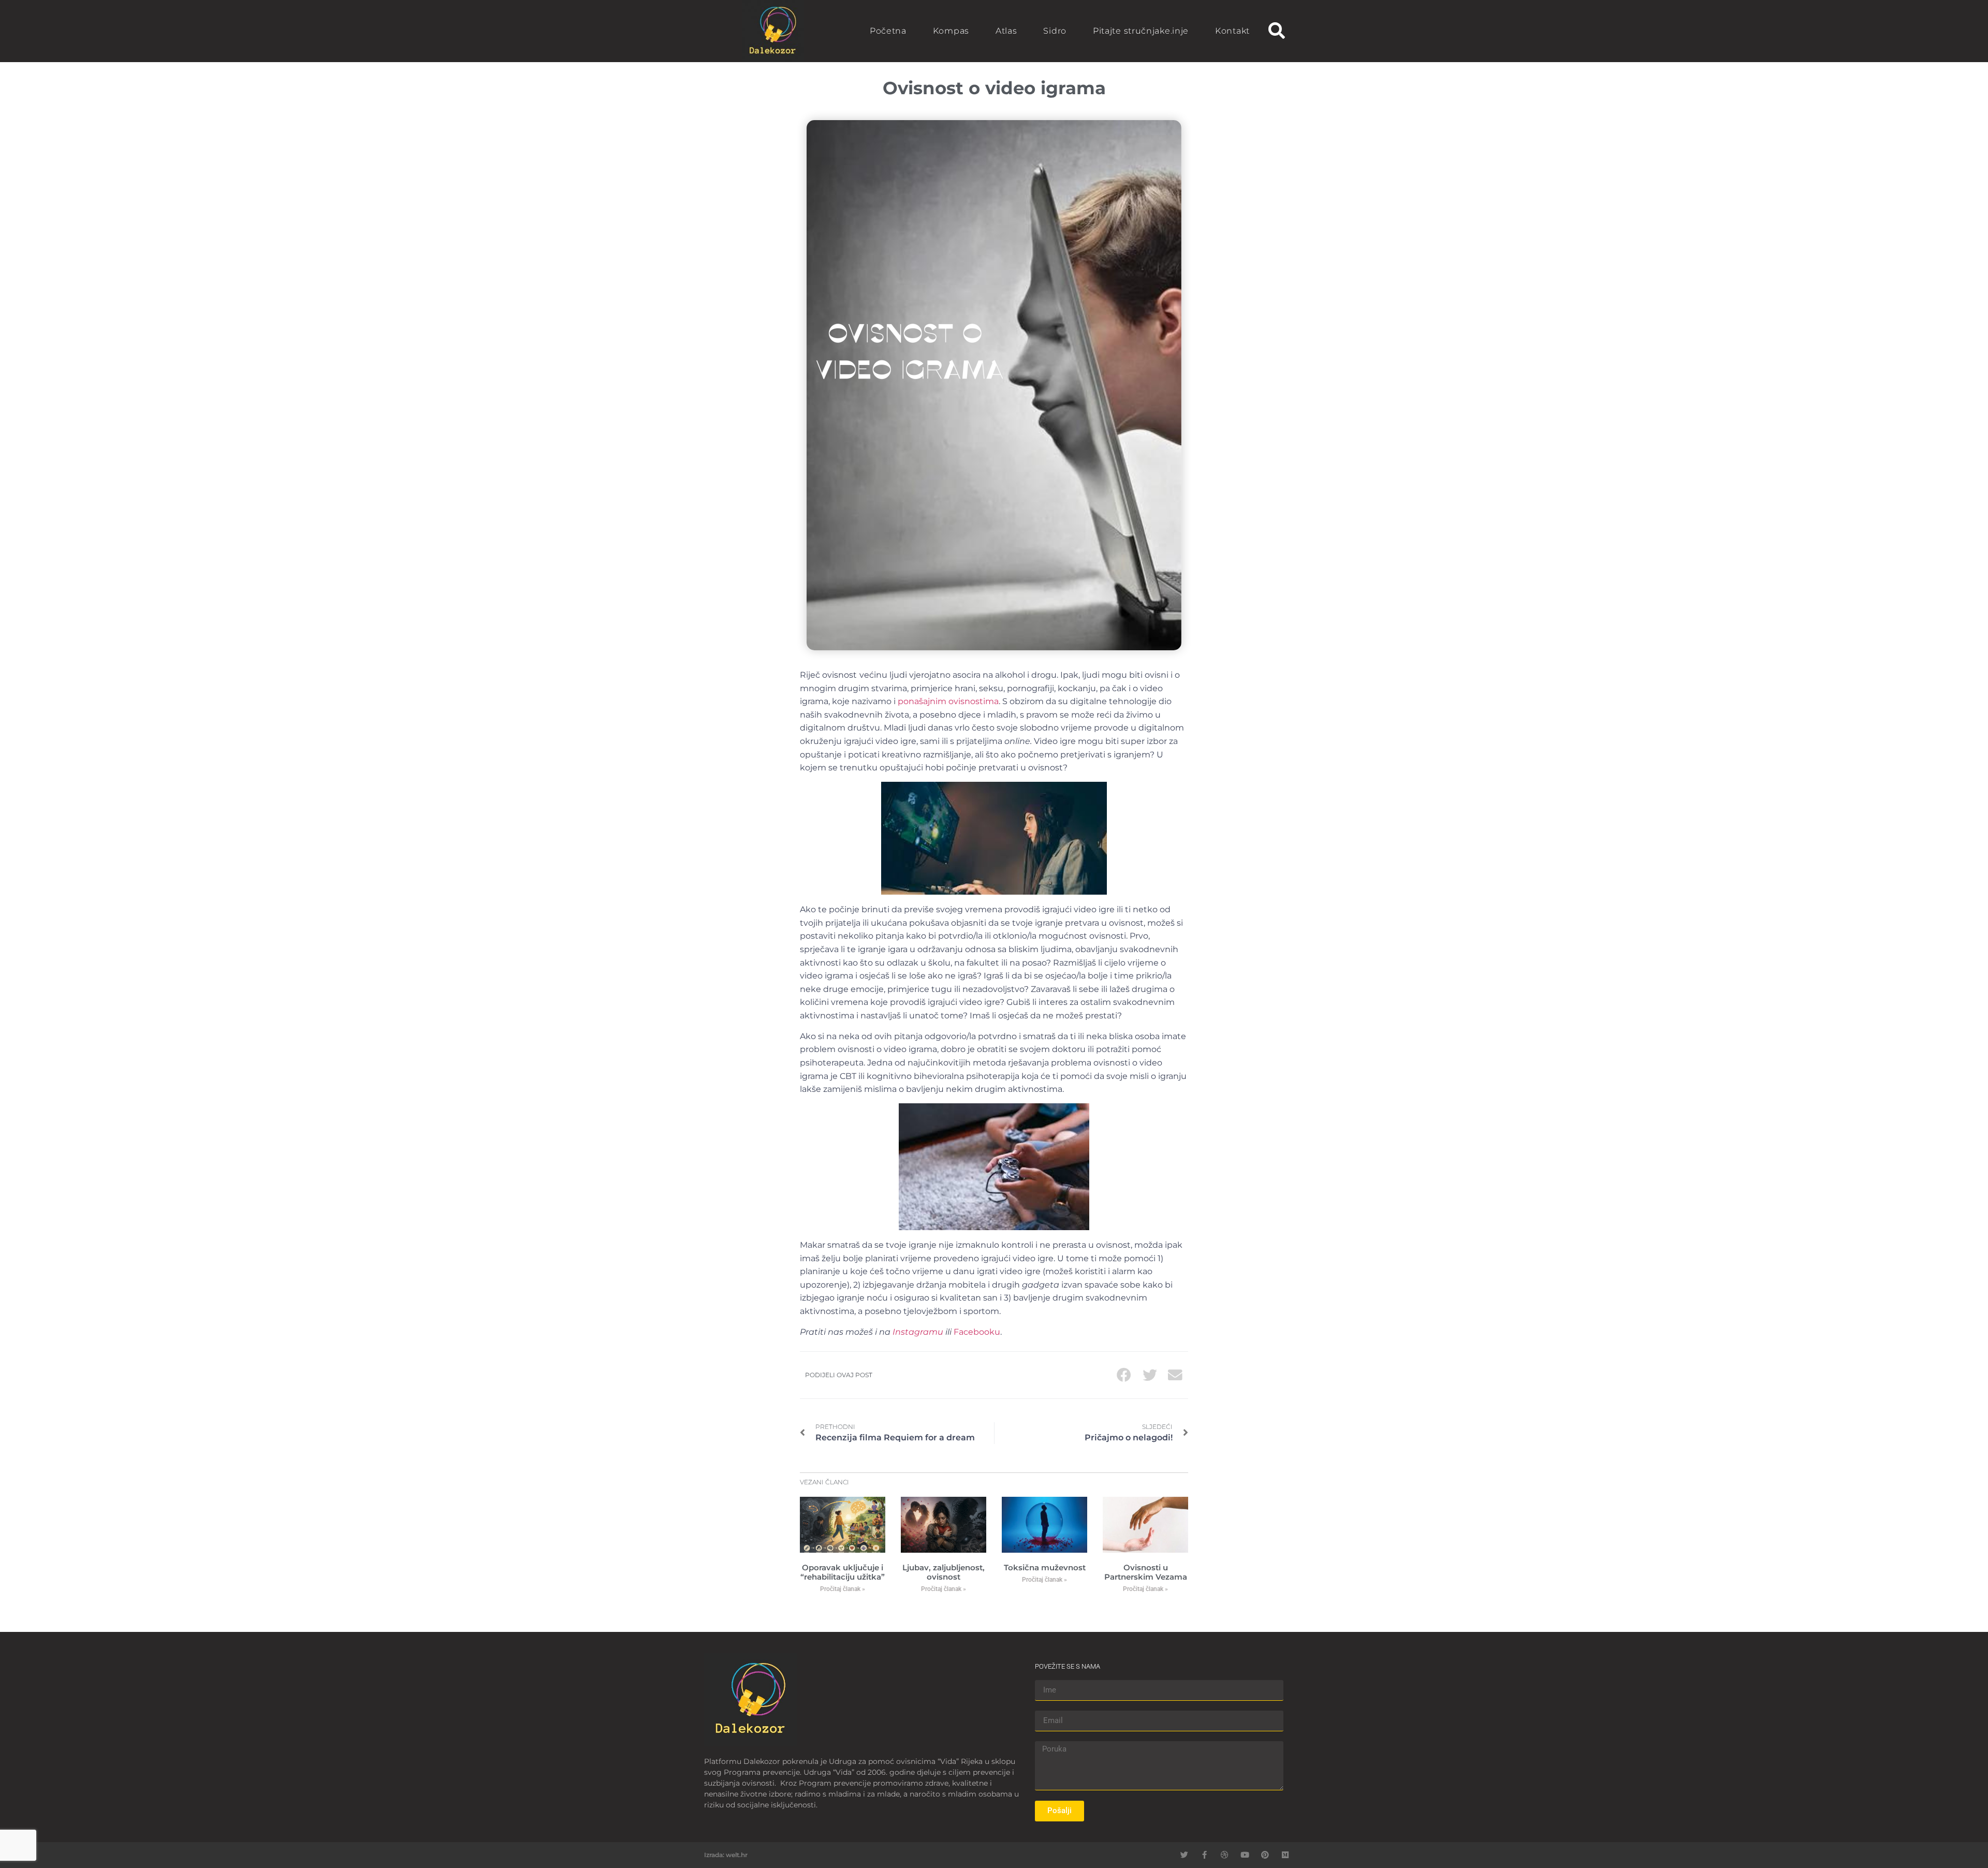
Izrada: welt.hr (726, 1855)
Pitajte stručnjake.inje (1141, 31)
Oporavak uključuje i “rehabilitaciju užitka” (843, 1572)
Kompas (951, 31)
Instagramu (918, 1332)
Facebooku (977, 1332)
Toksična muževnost (1045, 1567)
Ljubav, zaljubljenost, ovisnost (944, 1572)
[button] (1276, 31)
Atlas (1006, 31)
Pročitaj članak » (843, 1589)
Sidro (1055, 31)
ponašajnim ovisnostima (948, 701)
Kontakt (1232, 31)
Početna (888, 31)
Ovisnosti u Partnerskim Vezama (1146, 1572)
